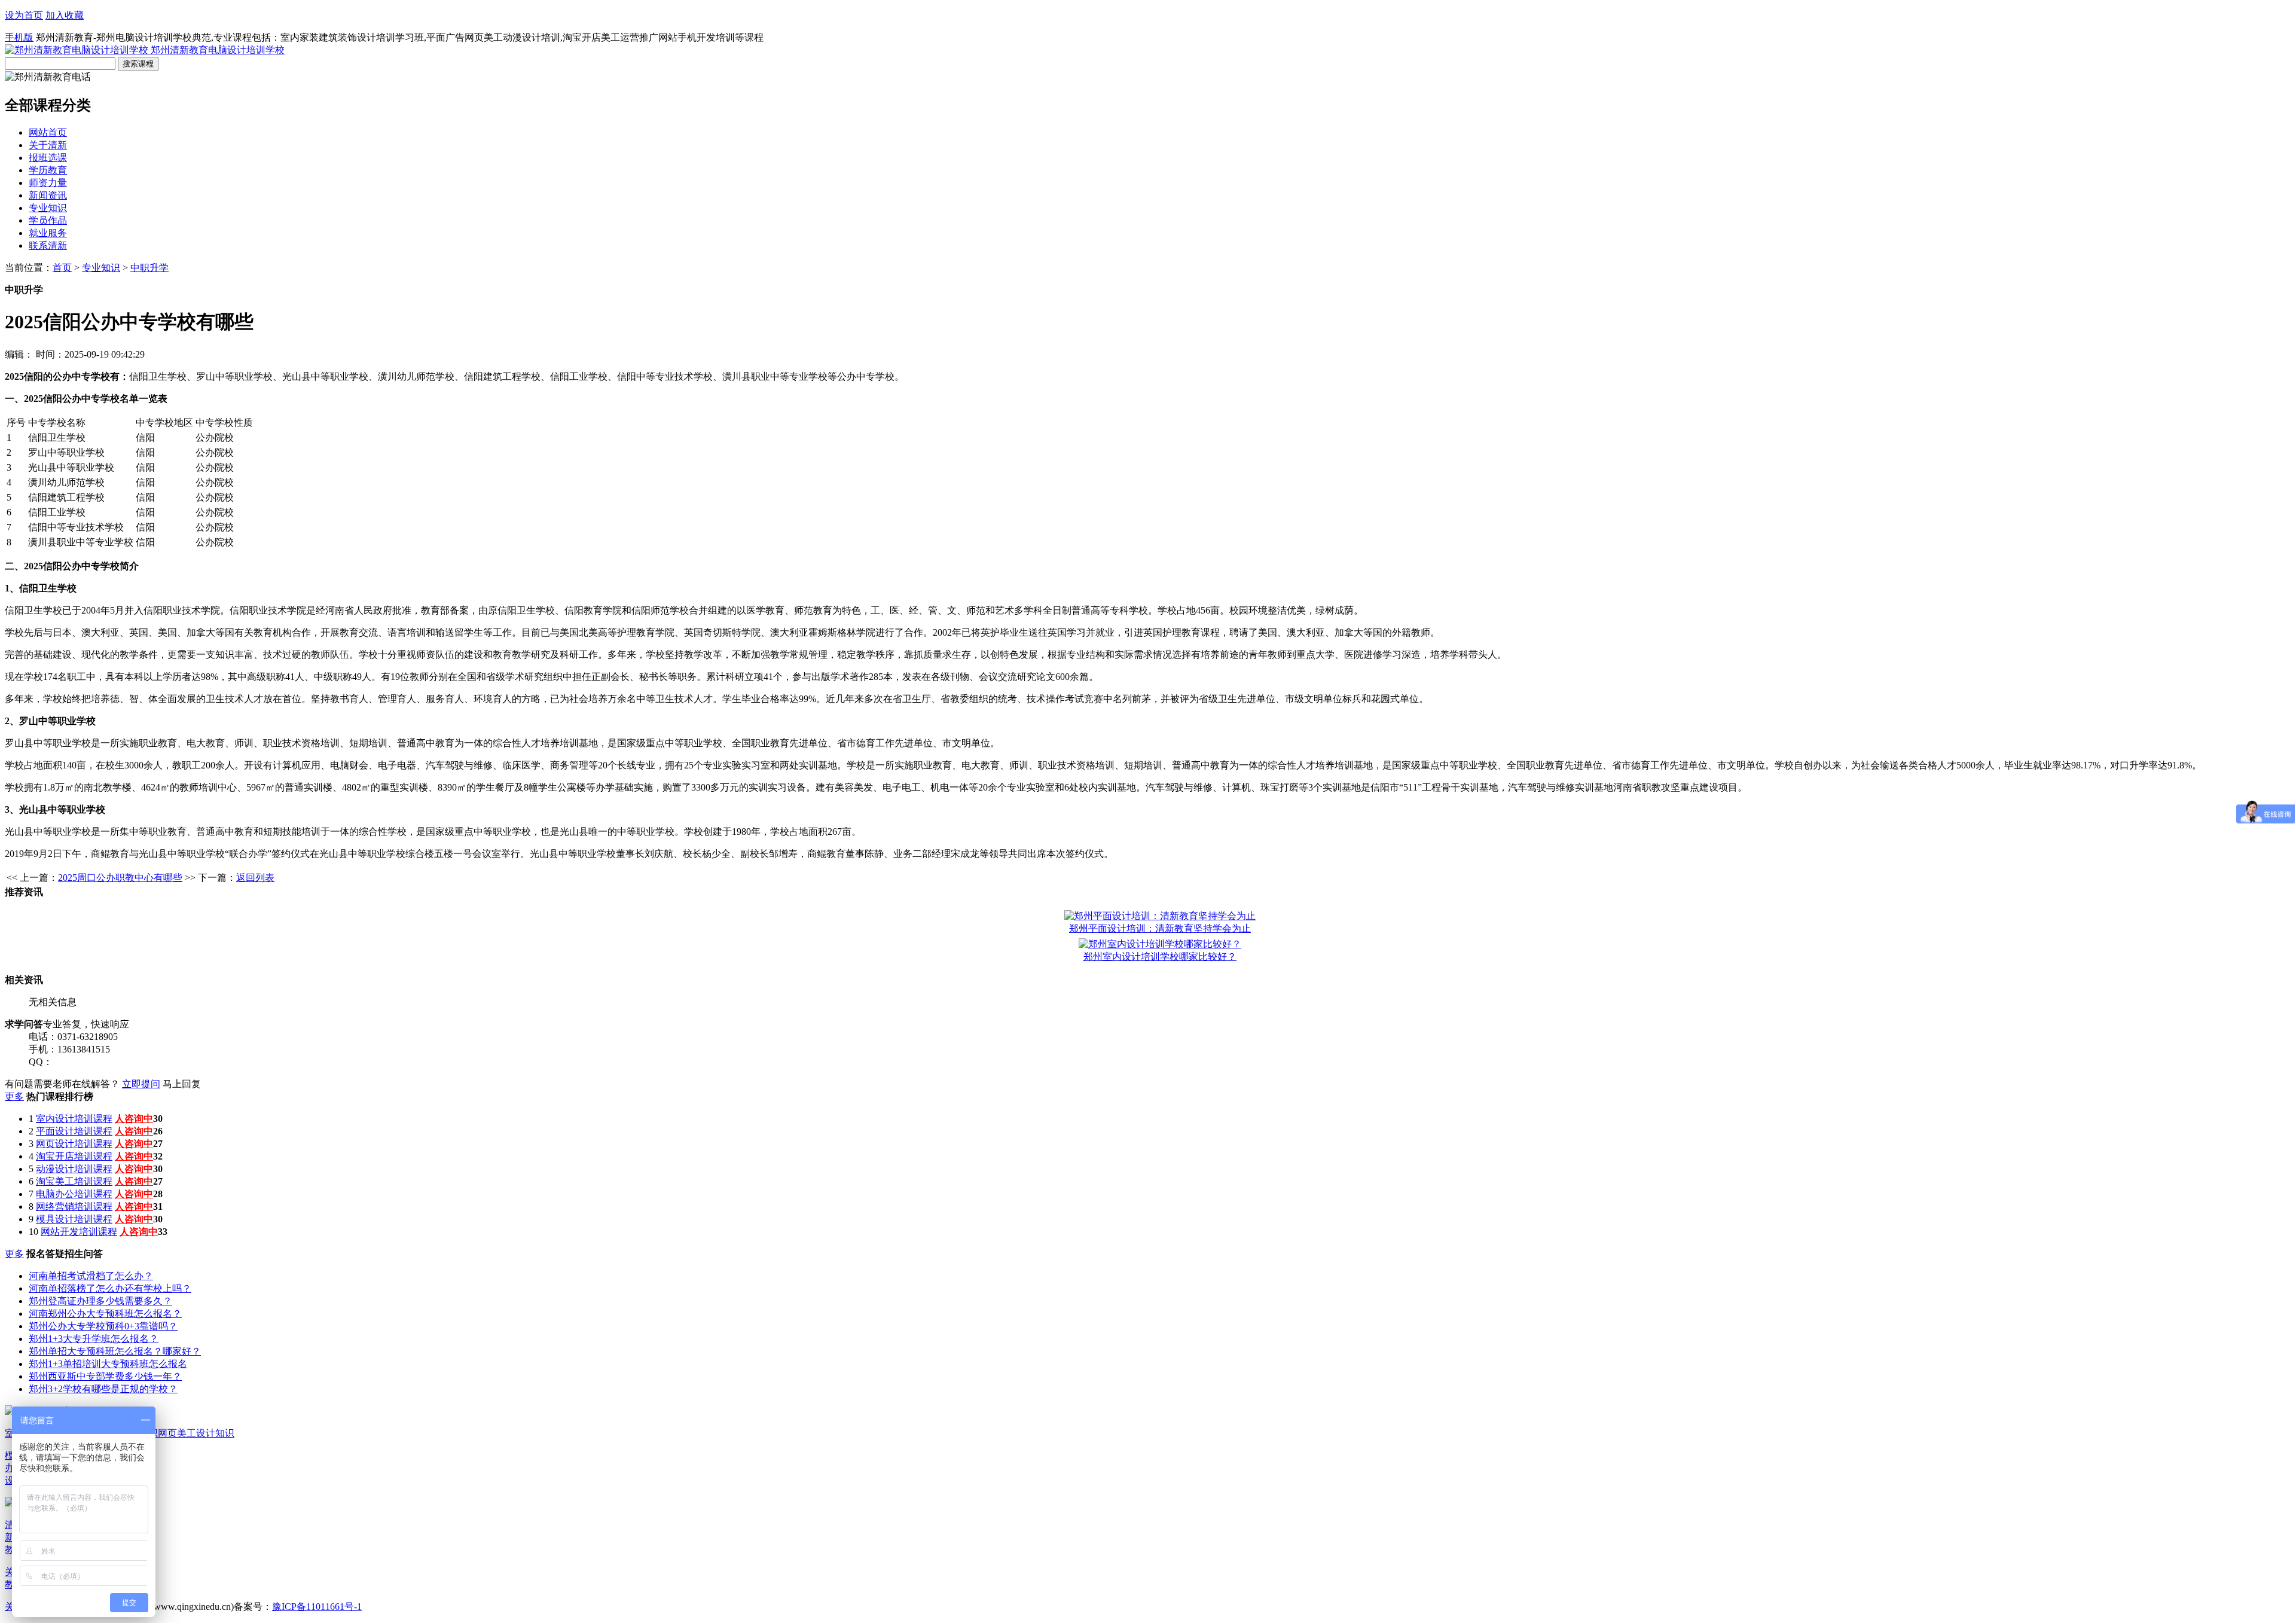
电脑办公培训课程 (74, 1194)
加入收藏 (65, 15)
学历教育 (48, 170)
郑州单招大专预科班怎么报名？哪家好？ (115, 1351)
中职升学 (149, 268)
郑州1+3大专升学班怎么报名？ (94, 1339)
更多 (14, 1096)
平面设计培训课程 (74, 1131)
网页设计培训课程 (74, 1144)
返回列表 (255, 878)
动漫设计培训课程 (74, 1169)
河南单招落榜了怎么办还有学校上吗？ (110, 1288)
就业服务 (48, 233)
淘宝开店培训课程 (74, 1156)
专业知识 (48, 208)
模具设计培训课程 (74, 1219)
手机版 (19, 37)
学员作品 (48, 220)
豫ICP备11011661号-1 (317, 1607)
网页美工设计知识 (196, 1433)
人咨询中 (134, 1119)
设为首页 (24, 15)
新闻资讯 (48, 195)
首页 (62, 268)
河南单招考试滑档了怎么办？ (91, 1276)
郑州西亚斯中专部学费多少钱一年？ (105, 1376)
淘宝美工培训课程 (74, 1181)
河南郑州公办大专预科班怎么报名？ (105, 1314)
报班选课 (48, 158)
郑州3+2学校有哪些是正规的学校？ (103, 1389)
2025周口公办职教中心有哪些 (120, 878)
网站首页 (48, 132)
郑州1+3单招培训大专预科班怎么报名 (108, 1364)
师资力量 (48, 183)
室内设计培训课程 (74, 1119)
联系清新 (48, 245)
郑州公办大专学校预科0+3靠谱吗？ (103, 1326)
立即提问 (141, 1084)
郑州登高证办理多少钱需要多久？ (100, 1301)
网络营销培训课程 (74, 1206)
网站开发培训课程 (79, 1232)
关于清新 (48, 145)
